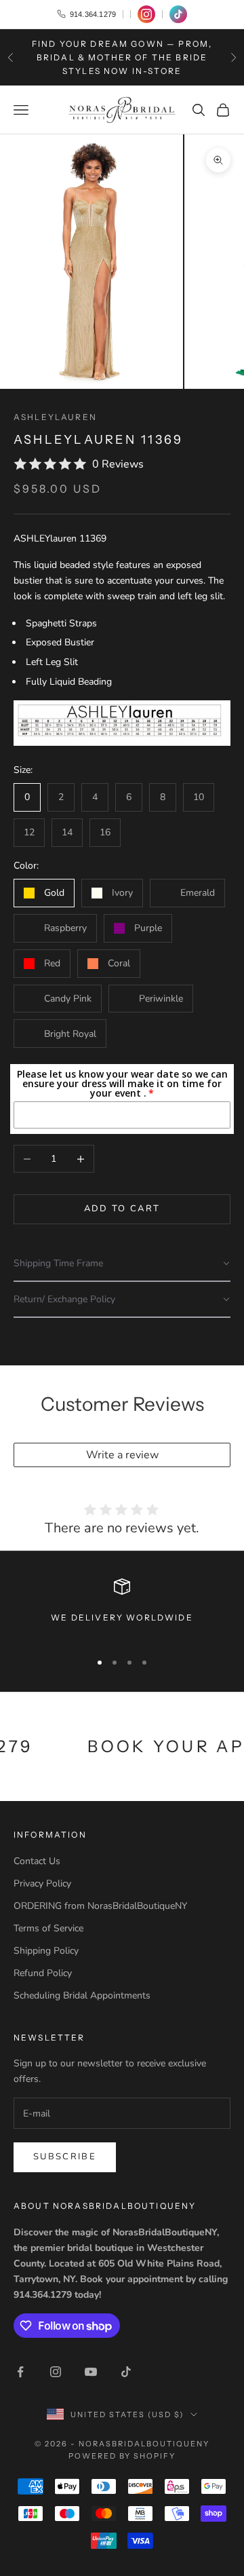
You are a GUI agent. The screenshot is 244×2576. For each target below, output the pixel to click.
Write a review (122, 1455)
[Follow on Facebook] (20, 2372)
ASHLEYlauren (55, 417)
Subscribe (65, 2157)
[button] (122, 1264)
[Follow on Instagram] (56, 2372)
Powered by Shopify (122, 2456)
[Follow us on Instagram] (146, 14)
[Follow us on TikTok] (178, 14)
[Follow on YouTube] (91, 2372)
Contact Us (37, 1861)
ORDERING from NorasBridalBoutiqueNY (100, 1906)
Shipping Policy (46, 1951)
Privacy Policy (42, 1883)
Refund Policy (43, 1973)
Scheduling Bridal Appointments (82, 1995)
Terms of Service (48, 1928)
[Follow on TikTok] (126, 2372)
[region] (122, 1609)
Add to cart (122, 1209)
